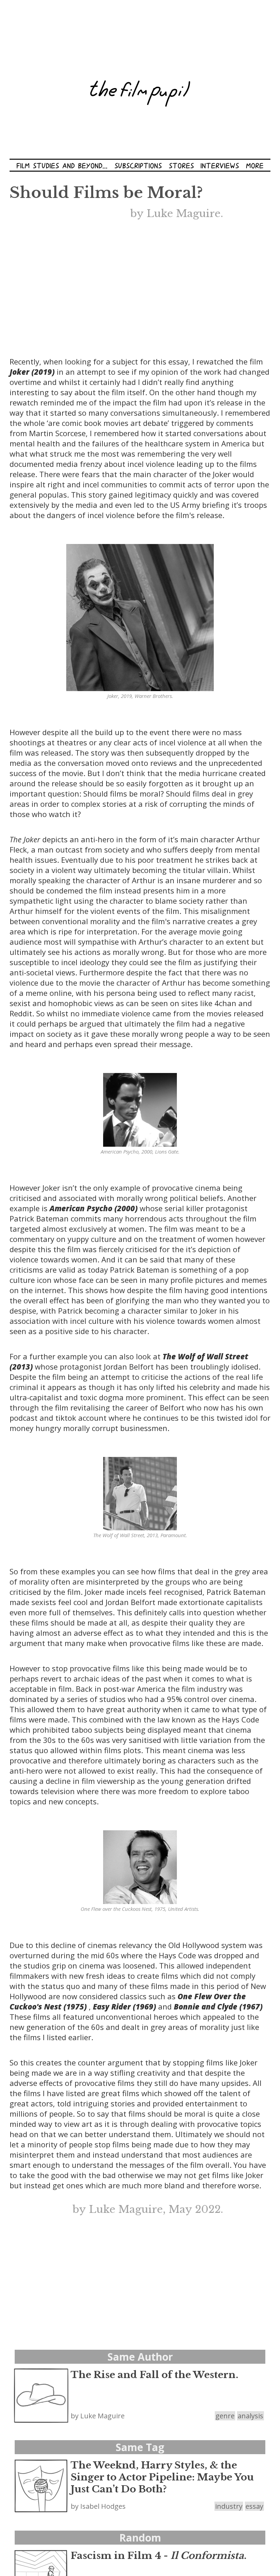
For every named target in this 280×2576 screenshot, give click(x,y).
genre (225, 2416)
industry (229, 2506)
